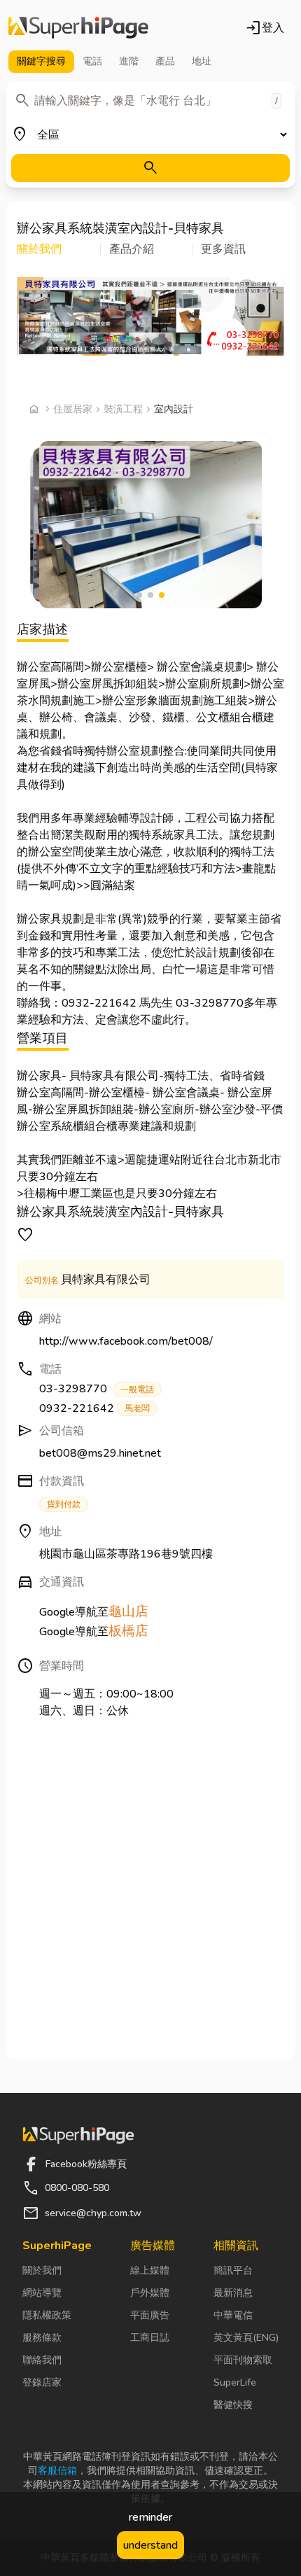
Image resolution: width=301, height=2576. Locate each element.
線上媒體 (150, 2270)
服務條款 (42, 2338)
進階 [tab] (129, 61)
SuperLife (235, 2382)
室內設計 (174, 409)
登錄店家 (42, 2382)
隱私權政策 (47, 2315)
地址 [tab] (202, 61)
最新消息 (233, 2293)
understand (150, 2545)
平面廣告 (150, 2315)
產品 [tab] (165, 61)
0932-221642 (94, 1408)
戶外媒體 (150, 2293)
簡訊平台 (233, 2270)
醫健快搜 (233, 2405)
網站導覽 (42, 2293)
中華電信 (233, 2315)
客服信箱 (57, 2471)
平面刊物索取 (243, 2360)
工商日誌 (150, 2338)
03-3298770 (97, 1389)
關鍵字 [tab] (41, 61)
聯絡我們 (42, 2360)
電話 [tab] (92, 61)
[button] (59, 249)
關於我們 (42, 2270)
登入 (265, 28)
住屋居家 (73, 409)
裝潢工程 (123, 409)
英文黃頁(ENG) (246, 2338)
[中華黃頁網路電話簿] (78, 28)
